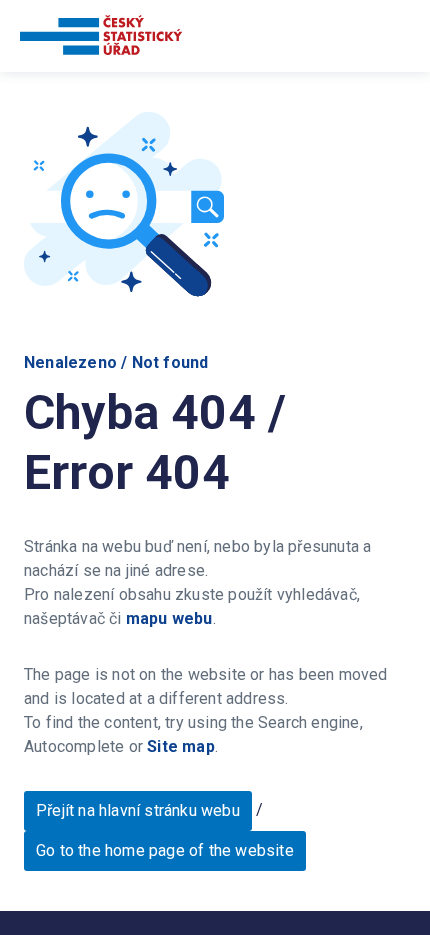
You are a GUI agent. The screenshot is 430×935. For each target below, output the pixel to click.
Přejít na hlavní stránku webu (138, 810)
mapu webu (169, 618)
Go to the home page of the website (165, 850)
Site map (181, 746)
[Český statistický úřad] (101, 38)
